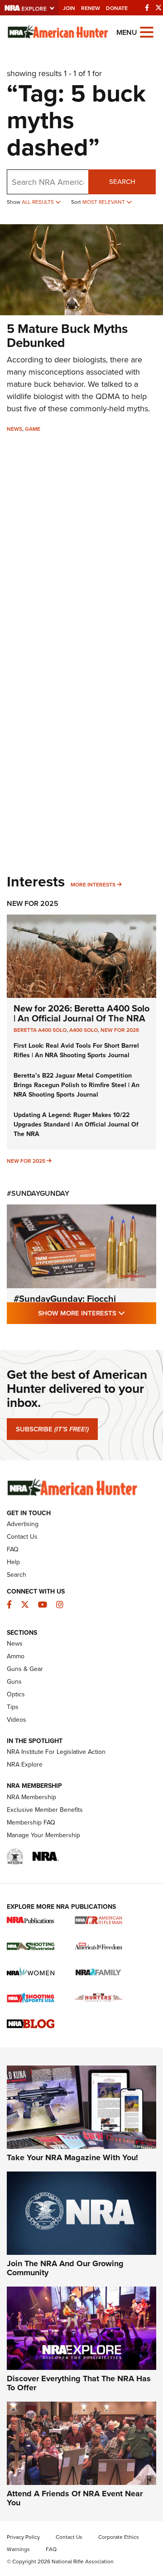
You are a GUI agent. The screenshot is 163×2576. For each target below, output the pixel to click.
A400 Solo (84, 1030)
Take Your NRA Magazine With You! (72, 2157)
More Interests (93, 885)
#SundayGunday (38, 1193)
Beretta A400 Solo (40, 1030)
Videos (17, 1720)
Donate (117, 8)
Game (33, 429)
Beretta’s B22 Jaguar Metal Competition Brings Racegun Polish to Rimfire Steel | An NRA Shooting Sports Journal (77, 1085)
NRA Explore (25, 1765)
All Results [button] (38, 202)
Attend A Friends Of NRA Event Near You (75, 2498)
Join (69, 8)
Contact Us (22, 1537)
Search (122, 182)
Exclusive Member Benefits (45, 1810)
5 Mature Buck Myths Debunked (67, 336)
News (14, 429)
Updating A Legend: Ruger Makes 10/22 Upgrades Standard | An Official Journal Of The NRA (76, 1124)
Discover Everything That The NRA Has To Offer (79, 2383)
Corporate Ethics (119, 2537)
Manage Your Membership (43, 1835)
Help (13, 1562)
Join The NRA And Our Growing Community (65, 2268)
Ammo (16, 1656)
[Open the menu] (147, 31)
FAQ (13, 1549)
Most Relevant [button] (104, 202)
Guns (14, 1682)
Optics (16, 1694)
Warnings (18, 2549)
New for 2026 (120, 1030)
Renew (91, 8)
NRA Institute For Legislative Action (56, 1752)
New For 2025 (33, 903)
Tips (13, 1707)
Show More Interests (97, 1313)
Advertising (23, 1524)
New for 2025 (26, 1161)
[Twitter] (158, 8)
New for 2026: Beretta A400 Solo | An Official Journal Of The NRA (81, 1013)
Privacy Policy (23, 2537)
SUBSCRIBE (52, 1429)
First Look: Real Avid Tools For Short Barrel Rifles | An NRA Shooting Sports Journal (76, 1050)
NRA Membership (31, 1797)
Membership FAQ (31, 1822)
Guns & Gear (25, 1669)
